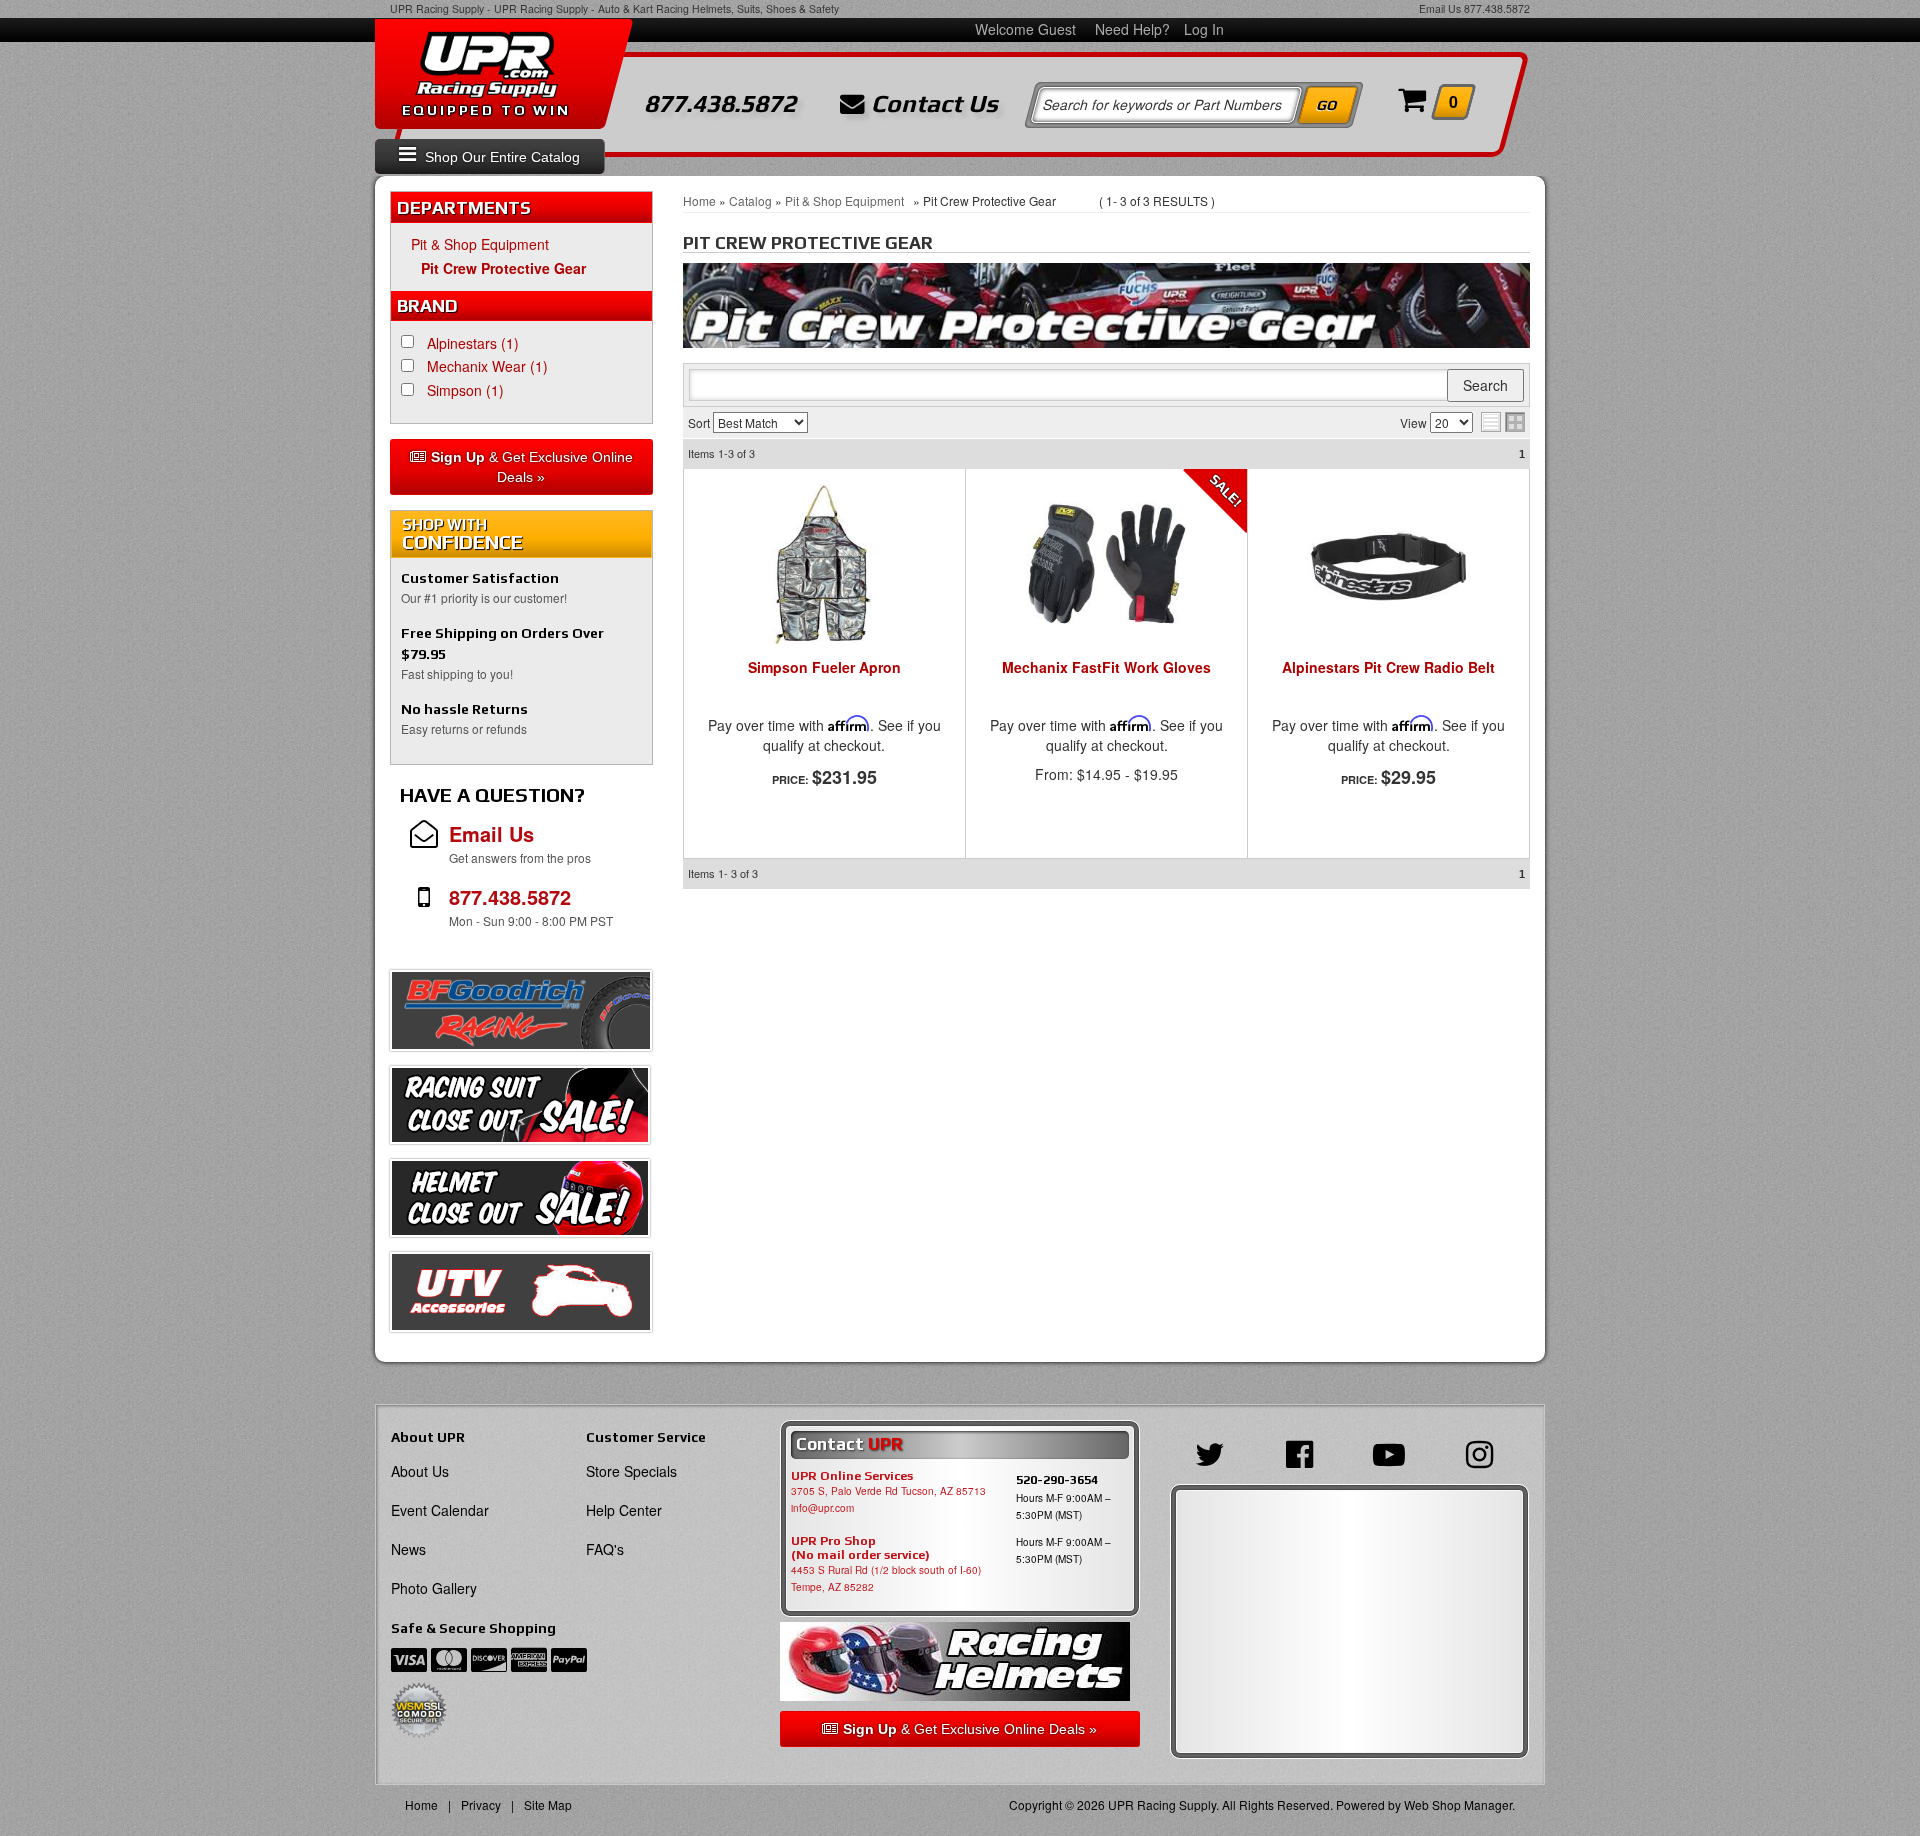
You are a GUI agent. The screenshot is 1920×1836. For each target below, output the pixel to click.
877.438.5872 (1497, 8)
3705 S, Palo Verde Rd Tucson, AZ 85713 (888, 1491)
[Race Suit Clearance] (520, 1110)
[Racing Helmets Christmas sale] (520, 1203)
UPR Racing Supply (437, 8)
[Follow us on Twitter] (1215, 1452)
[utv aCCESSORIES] (521, 1297)
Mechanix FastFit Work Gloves (1106, 668)
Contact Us (931, 104)
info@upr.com (822, 1508)
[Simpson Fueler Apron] (824, 564)
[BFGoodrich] (521, 1016)
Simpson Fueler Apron (824, 668)
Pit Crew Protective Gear (503, 268)
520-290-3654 (1057, 1479)
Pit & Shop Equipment (484, 244)
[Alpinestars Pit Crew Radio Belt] (1388, 574)
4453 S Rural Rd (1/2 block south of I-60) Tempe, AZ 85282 (886, 1578)
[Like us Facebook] (1304, 1452)
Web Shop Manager (1458, 1804)
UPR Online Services (852, 1476)
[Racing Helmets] (959, 1661)
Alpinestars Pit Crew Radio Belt (1388, 668)
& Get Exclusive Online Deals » (532, 467)
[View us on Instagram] (1484, 1452)
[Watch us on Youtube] (1394, 1452)
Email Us (1440, 8)
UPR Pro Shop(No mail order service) (860, 1548)
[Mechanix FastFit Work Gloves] (1106, 564)
